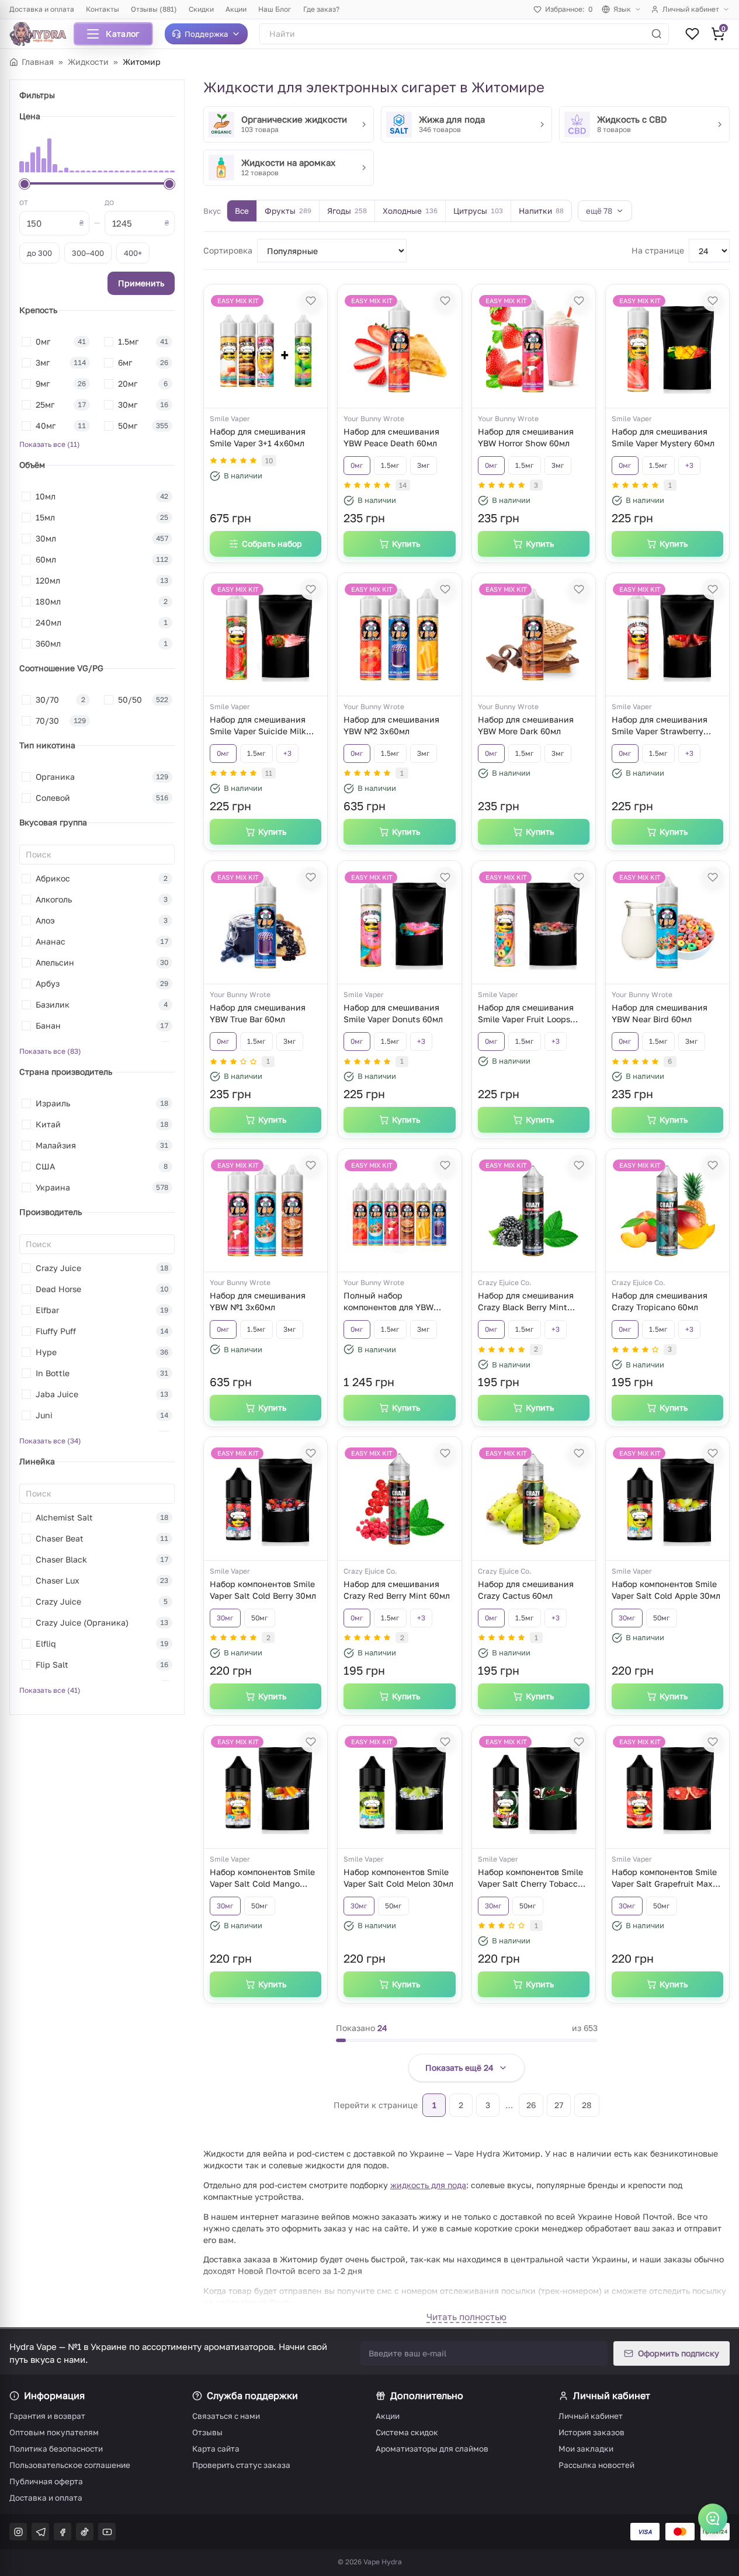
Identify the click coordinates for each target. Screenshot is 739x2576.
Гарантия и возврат (47, 2416)
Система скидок (407, 2432)
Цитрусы (478, 211)
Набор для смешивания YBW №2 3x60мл (391, 725)
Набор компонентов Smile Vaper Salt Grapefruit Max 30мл (664, 1879)
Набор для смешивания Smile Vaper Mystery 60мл (663, 437)
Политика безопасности (56, 2449)
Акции (236, 9)
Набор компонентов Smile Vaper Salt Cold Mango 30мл (262, 1879)
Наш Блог (275, 9)
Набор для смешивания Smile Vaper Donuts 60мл (393, 1013)
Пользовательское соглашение (70, 2465)
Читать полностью (466, 2317)
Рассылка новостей (596, 2465)
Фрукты (288, 211)
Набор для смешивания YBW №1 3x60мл (258, 1301)
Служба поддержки (252, 2396)
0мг (357, 465)
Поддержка (206, 34)
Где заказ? (321, 9)
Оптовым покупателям (54, 2432)
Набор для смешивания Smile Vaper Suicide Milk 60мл (258, 727)
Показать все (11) (50, 444)
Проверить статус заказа (241, 2465)
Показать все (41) (50, 1690)
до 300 (39, 253)
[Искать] (657, 34)
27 (559, 2105)
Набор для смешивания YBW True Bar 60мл (258, 1013)
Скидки (201, 9)
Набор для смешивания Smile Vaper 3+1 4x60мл (258, 437)
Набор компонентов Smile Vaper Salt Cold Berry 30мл (263, 1590)
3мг (424, 465)
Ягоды (347, 211)
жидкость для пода (428, 2185)
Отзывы (207, 2432)
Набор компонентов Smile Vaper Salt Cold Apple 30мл (666, 1590)
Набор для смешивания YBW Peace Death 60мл (391, 437)
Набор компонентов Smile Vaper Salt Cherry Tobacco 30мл (530, 1879)
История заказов (591, 2432)
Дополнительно (427, 2396)
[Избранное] (692, 34)
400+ (133, 253)
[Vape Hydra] (42, 34)
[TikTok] (85, 2532)
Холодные (410, 211)
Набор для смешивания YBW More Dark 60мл (526, 725)
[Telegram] (40, 2532)
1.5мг (390, 465)
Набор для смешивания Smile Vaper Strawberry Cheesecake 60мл (660, 727)
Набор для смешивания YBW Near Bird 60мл (660, 1013)
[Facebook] (63, 2532)
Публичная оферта (46, 2481)
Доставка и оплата (42, 9)
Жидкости (88, 62)
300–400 (88, 253)
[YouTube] (107, 2532)
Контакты (103, 9)
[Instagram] (18, 2532)
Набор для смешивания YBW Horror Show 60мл (526, 437)
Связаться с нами (226, 2416)
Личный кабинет (691, 9)
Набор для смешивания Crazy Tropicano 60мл (660, 1301)
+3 (689, 465)
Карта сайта (216, 2449)
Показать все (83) (50, 1051)
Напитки (541, 211)
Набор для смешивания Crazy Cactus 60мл (526, 1590)
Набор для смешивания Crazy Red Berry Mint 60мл (397, 1590)
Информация (54, 2396)
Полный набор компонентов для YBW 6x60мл (388, 1303)
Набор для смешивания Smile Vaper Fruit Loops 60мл (526, 1015)
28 (587, 2105)
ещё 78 (599, 211)
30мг (225, 1618)
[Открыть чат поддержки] (713, 2518)
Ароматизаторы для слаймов (432, 2449)
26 (531, 2105)
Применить (141, 283)
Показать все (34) (50, 1441)
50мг (260, 1618)
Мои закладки (586, 2449)
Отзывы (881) (154, 9)
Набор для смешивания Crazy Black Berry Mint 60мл (526, 1303)
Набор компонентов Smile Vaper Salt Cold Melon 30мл (398, 1878)
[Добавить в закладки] (311, 301)
